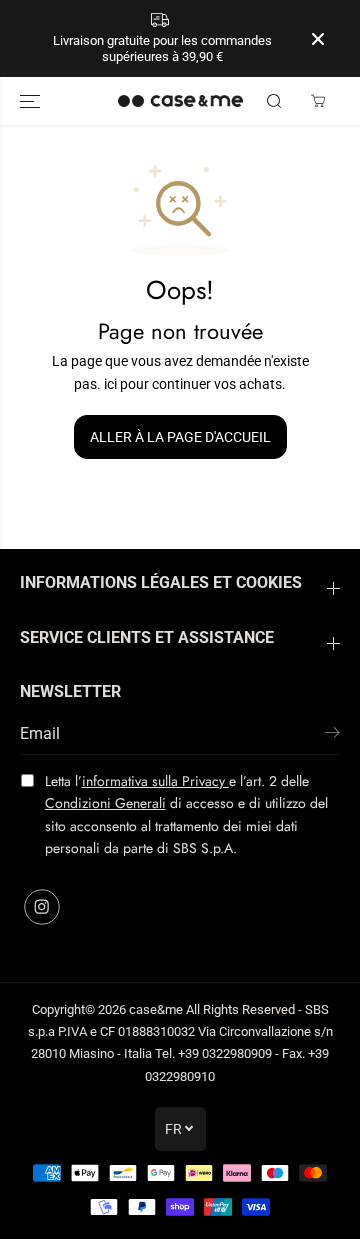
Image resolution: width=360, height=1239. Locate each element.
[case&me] (180, 101)
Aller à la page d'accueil (180, 437)
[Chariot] (318, 101)
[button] (32, 101)
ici (110, 384)
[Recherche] (274, 101)
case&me (156, 1009)
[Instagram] (42, 907)
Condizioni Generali (105, 803)
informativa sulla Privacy (155, 781)
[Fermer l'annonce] (318, 39)
